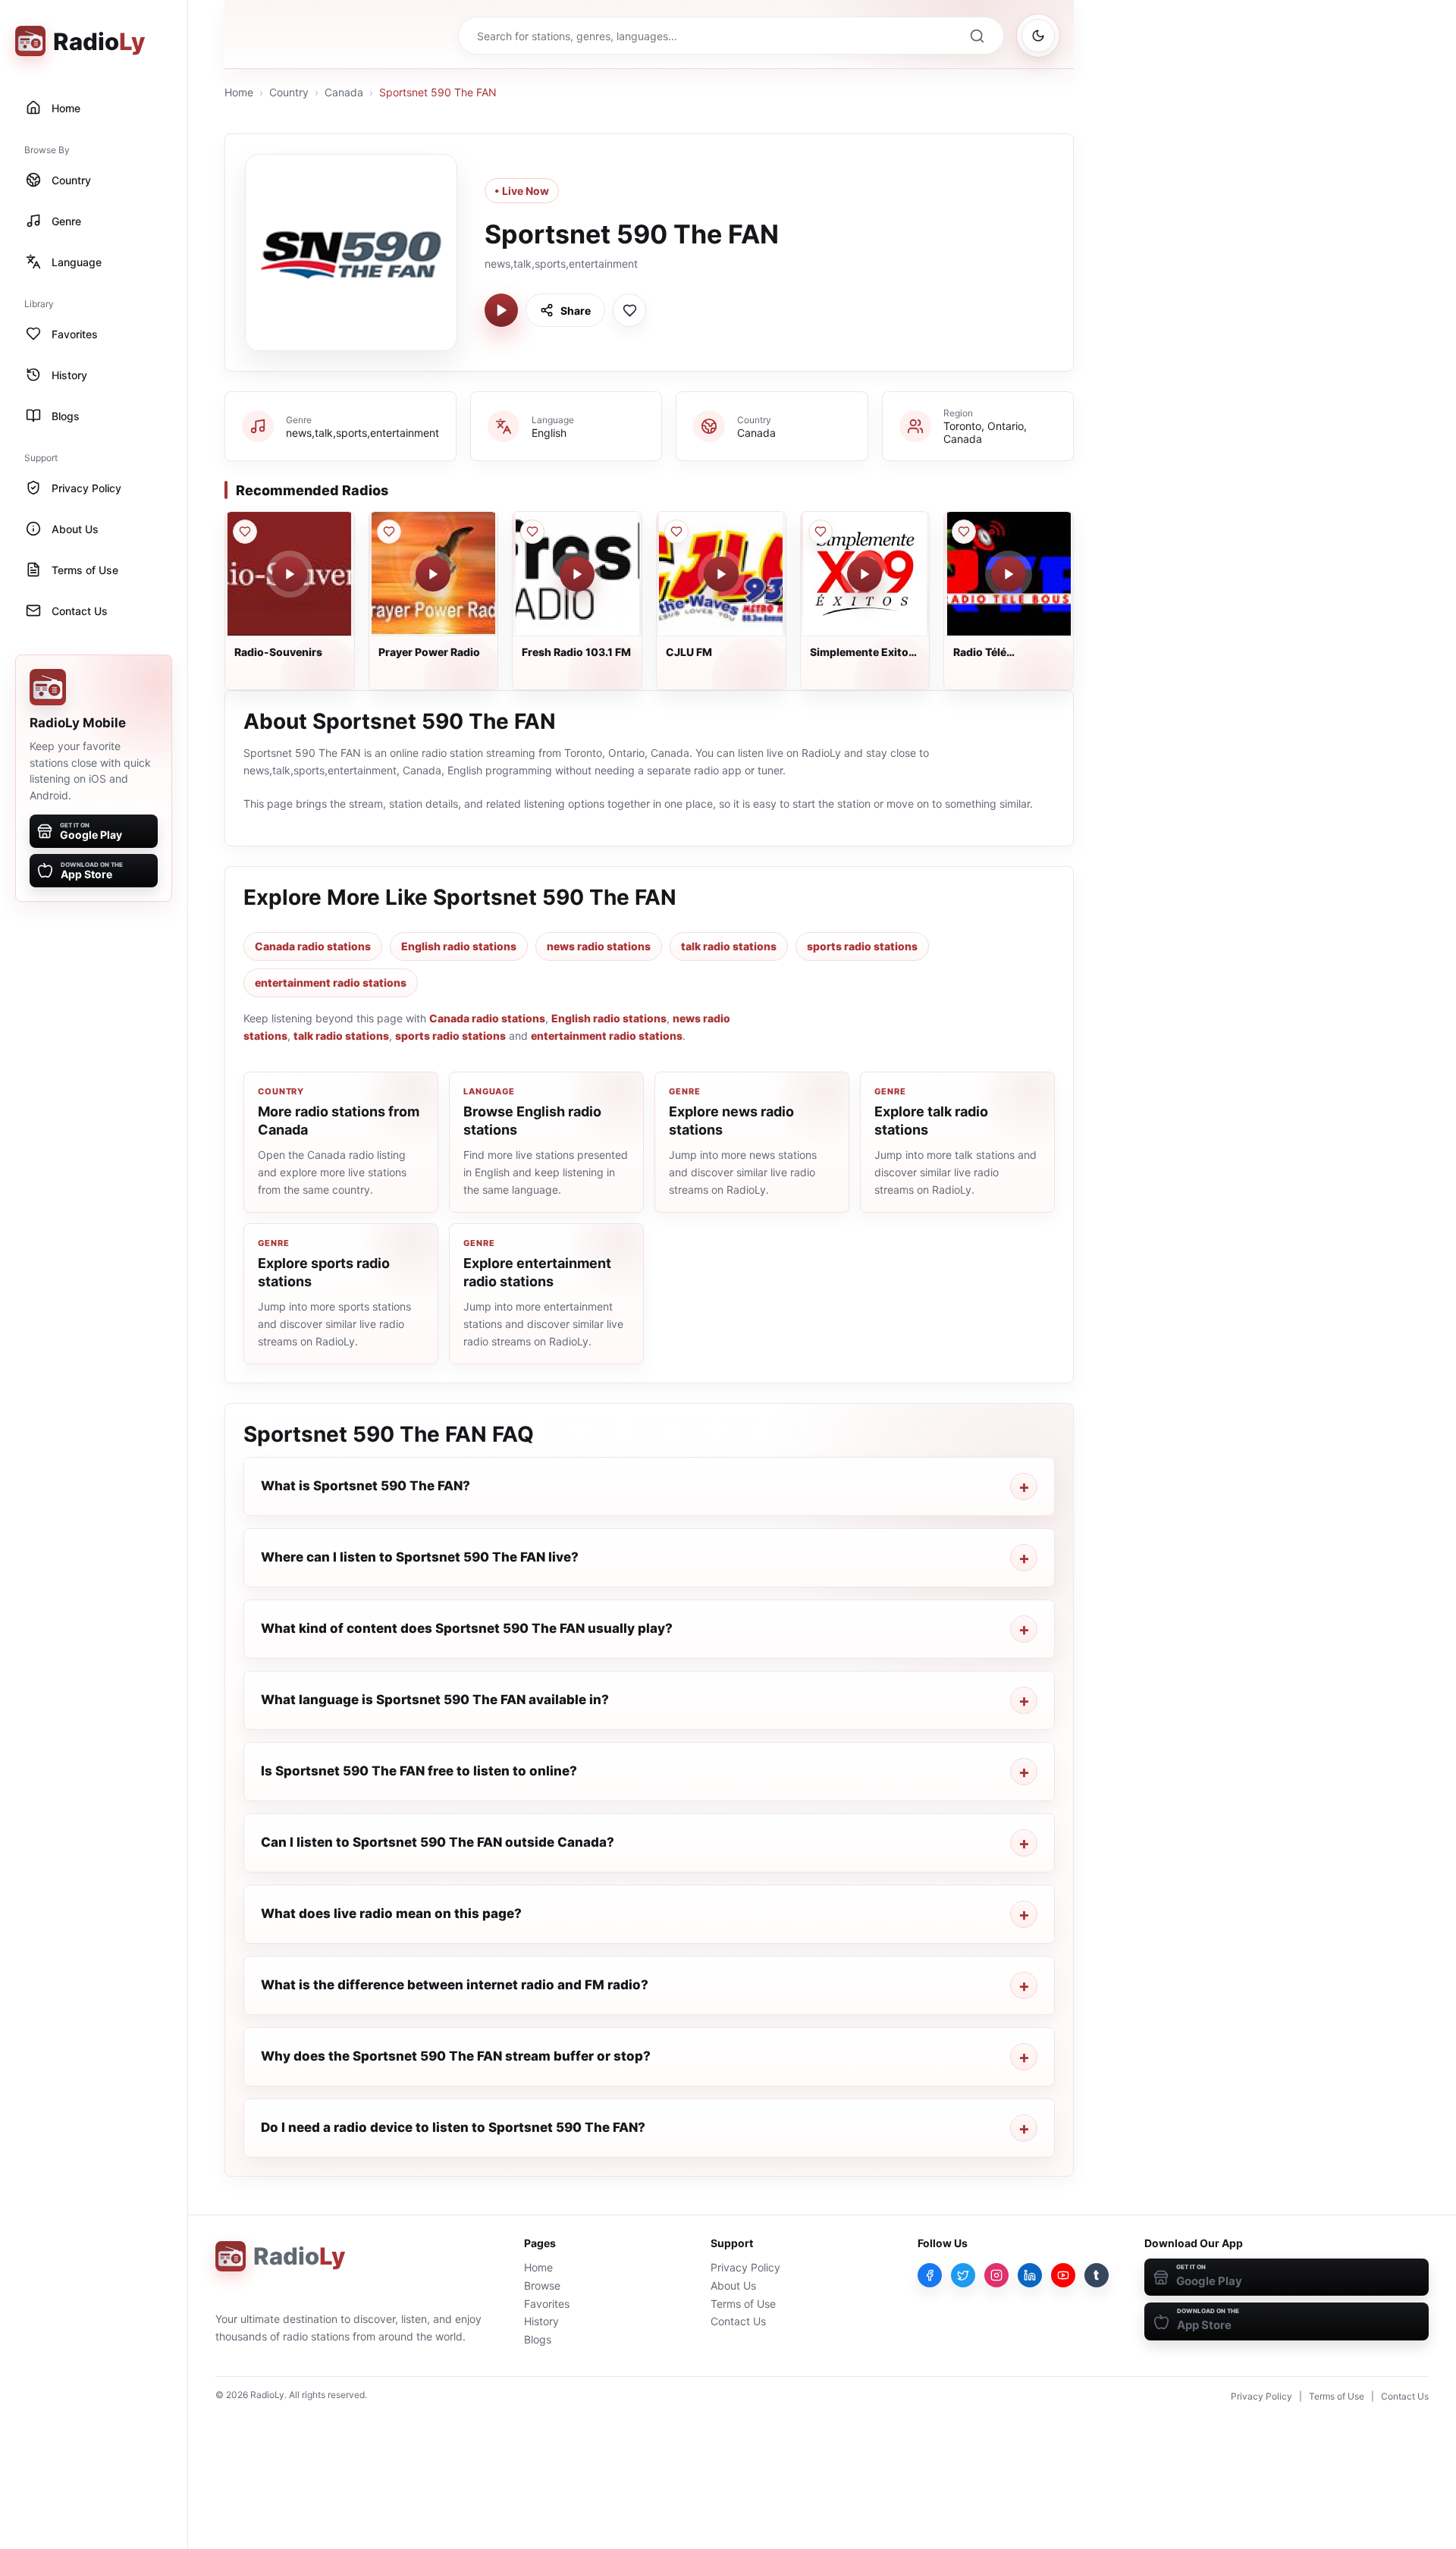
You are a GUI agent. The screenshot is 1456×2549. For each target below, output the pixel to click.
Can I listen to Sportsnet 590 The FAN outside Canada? (438, 1842)
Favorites (547, 2304)
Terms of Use (743, 2304)
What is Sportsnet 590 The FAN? (366, 1486)
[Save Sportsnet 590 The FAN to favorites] (629, 310)
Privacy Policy (745, 2267)
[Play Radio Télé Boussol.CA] (1009, 574)
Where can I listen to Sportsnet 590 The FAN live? (420, 1557)
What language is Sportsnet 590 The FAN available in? (435, 1700)
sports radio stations (862, 946)
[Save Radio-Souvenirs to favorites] (245, 532)
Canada (344, 92)
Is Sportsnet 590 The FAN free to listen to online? (419, 1771)
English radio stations (459, 946)
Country (289, 92)
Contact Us (738, 2321)
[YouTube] (1063, 2275)
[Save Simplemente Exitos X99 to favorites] (821, 532)
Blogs (538, 2339)
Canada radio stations (313, 946)
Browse (542, 2285)
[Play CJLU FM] (721, 574)
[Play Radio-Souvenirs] (290, 574)
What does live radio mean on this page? (391, 1913)
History (541, 2321)
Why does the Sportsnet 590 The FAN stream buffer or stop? (456, 2056)
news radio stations (599, 946)
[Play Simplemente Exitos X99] (864, 574)
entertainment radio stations (331, 983)
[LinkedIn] (1030, 2275)
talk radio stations (729, 946)
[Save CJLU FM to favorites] (676, 532)
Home (239, 92)
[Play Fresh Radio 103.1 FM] (577, 574)
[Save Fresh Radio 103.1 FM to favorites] (532, 532)
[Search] (977, 36)
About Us (733, 2285)
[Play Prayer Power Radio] (433, 574)
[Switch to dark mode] (1038, 36)
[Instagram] (996, 2275)
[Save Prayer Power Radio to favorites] (389, 532)
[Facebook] (930, 2275)
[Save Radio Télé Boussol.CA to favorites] (964, 532)
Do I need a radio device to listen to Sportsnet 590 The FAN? (453, 2127)
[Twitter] (963, 2275)
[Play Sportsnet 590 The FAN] (501, 310)
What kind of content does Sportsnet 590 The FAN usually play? (467, 1628)
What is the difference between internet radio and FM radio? (455, 1985)
